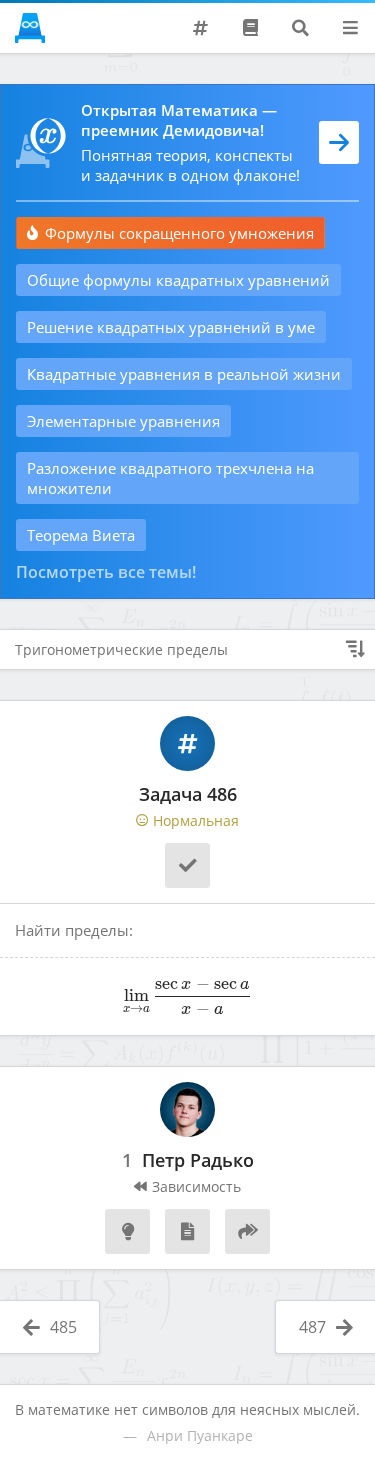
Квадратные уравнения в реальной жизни (184, 374)
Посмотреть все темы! (106, 572)
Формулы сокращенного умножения (179, 233)
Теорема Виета (81, 535)
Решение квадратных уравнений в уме (171, 327)
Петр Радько (198, 1161)
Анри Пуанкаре (200, 1435)
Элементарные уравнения (123, 421)
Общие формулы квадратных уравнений (178, 280)
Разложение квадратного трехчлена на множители (170, 478)
